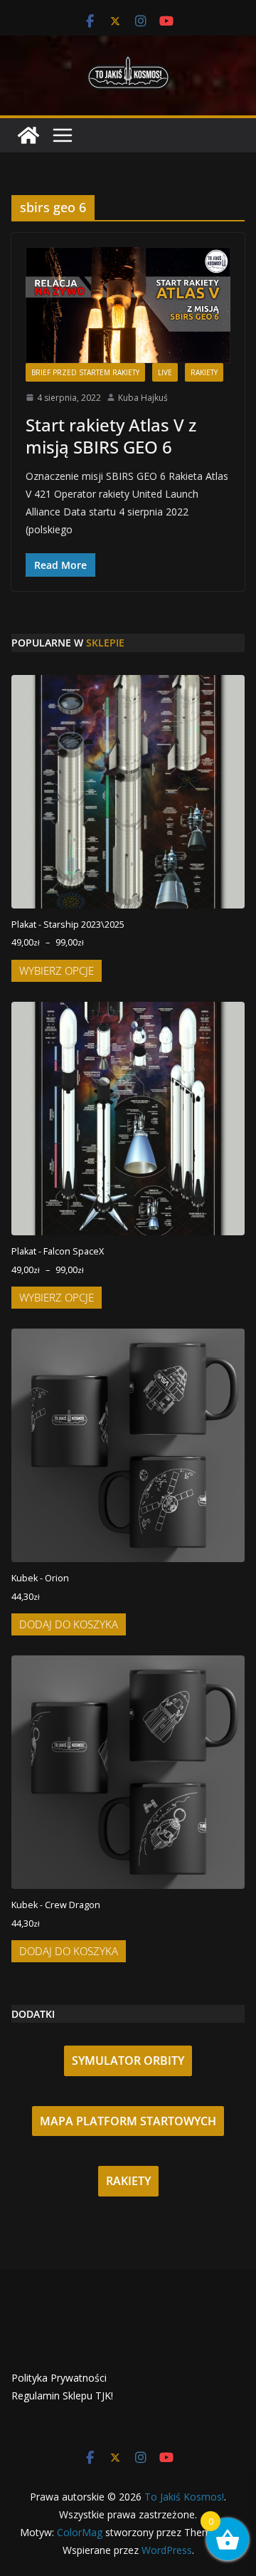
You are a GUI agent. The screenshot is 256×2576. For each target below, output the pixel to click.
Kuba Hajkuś (143, 398)
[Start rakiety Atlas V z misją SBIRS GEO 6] (128, 305)
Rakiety (204, 372)
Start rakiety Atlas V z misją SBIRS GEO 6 (111, 436)
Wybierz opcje (57, 970)
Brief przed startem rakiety (85, 372)
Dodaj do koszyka (69, 1624)
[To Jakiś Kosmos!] (28, 135)
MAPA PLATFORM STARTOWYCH (128, 2121)
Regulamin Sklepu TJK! (62, 2396)
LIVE (165, 372)
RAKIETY (128, 2181)
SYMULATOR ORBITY (128, 2061)
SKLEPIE (105, 643)
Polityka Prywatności (59, 2378)
